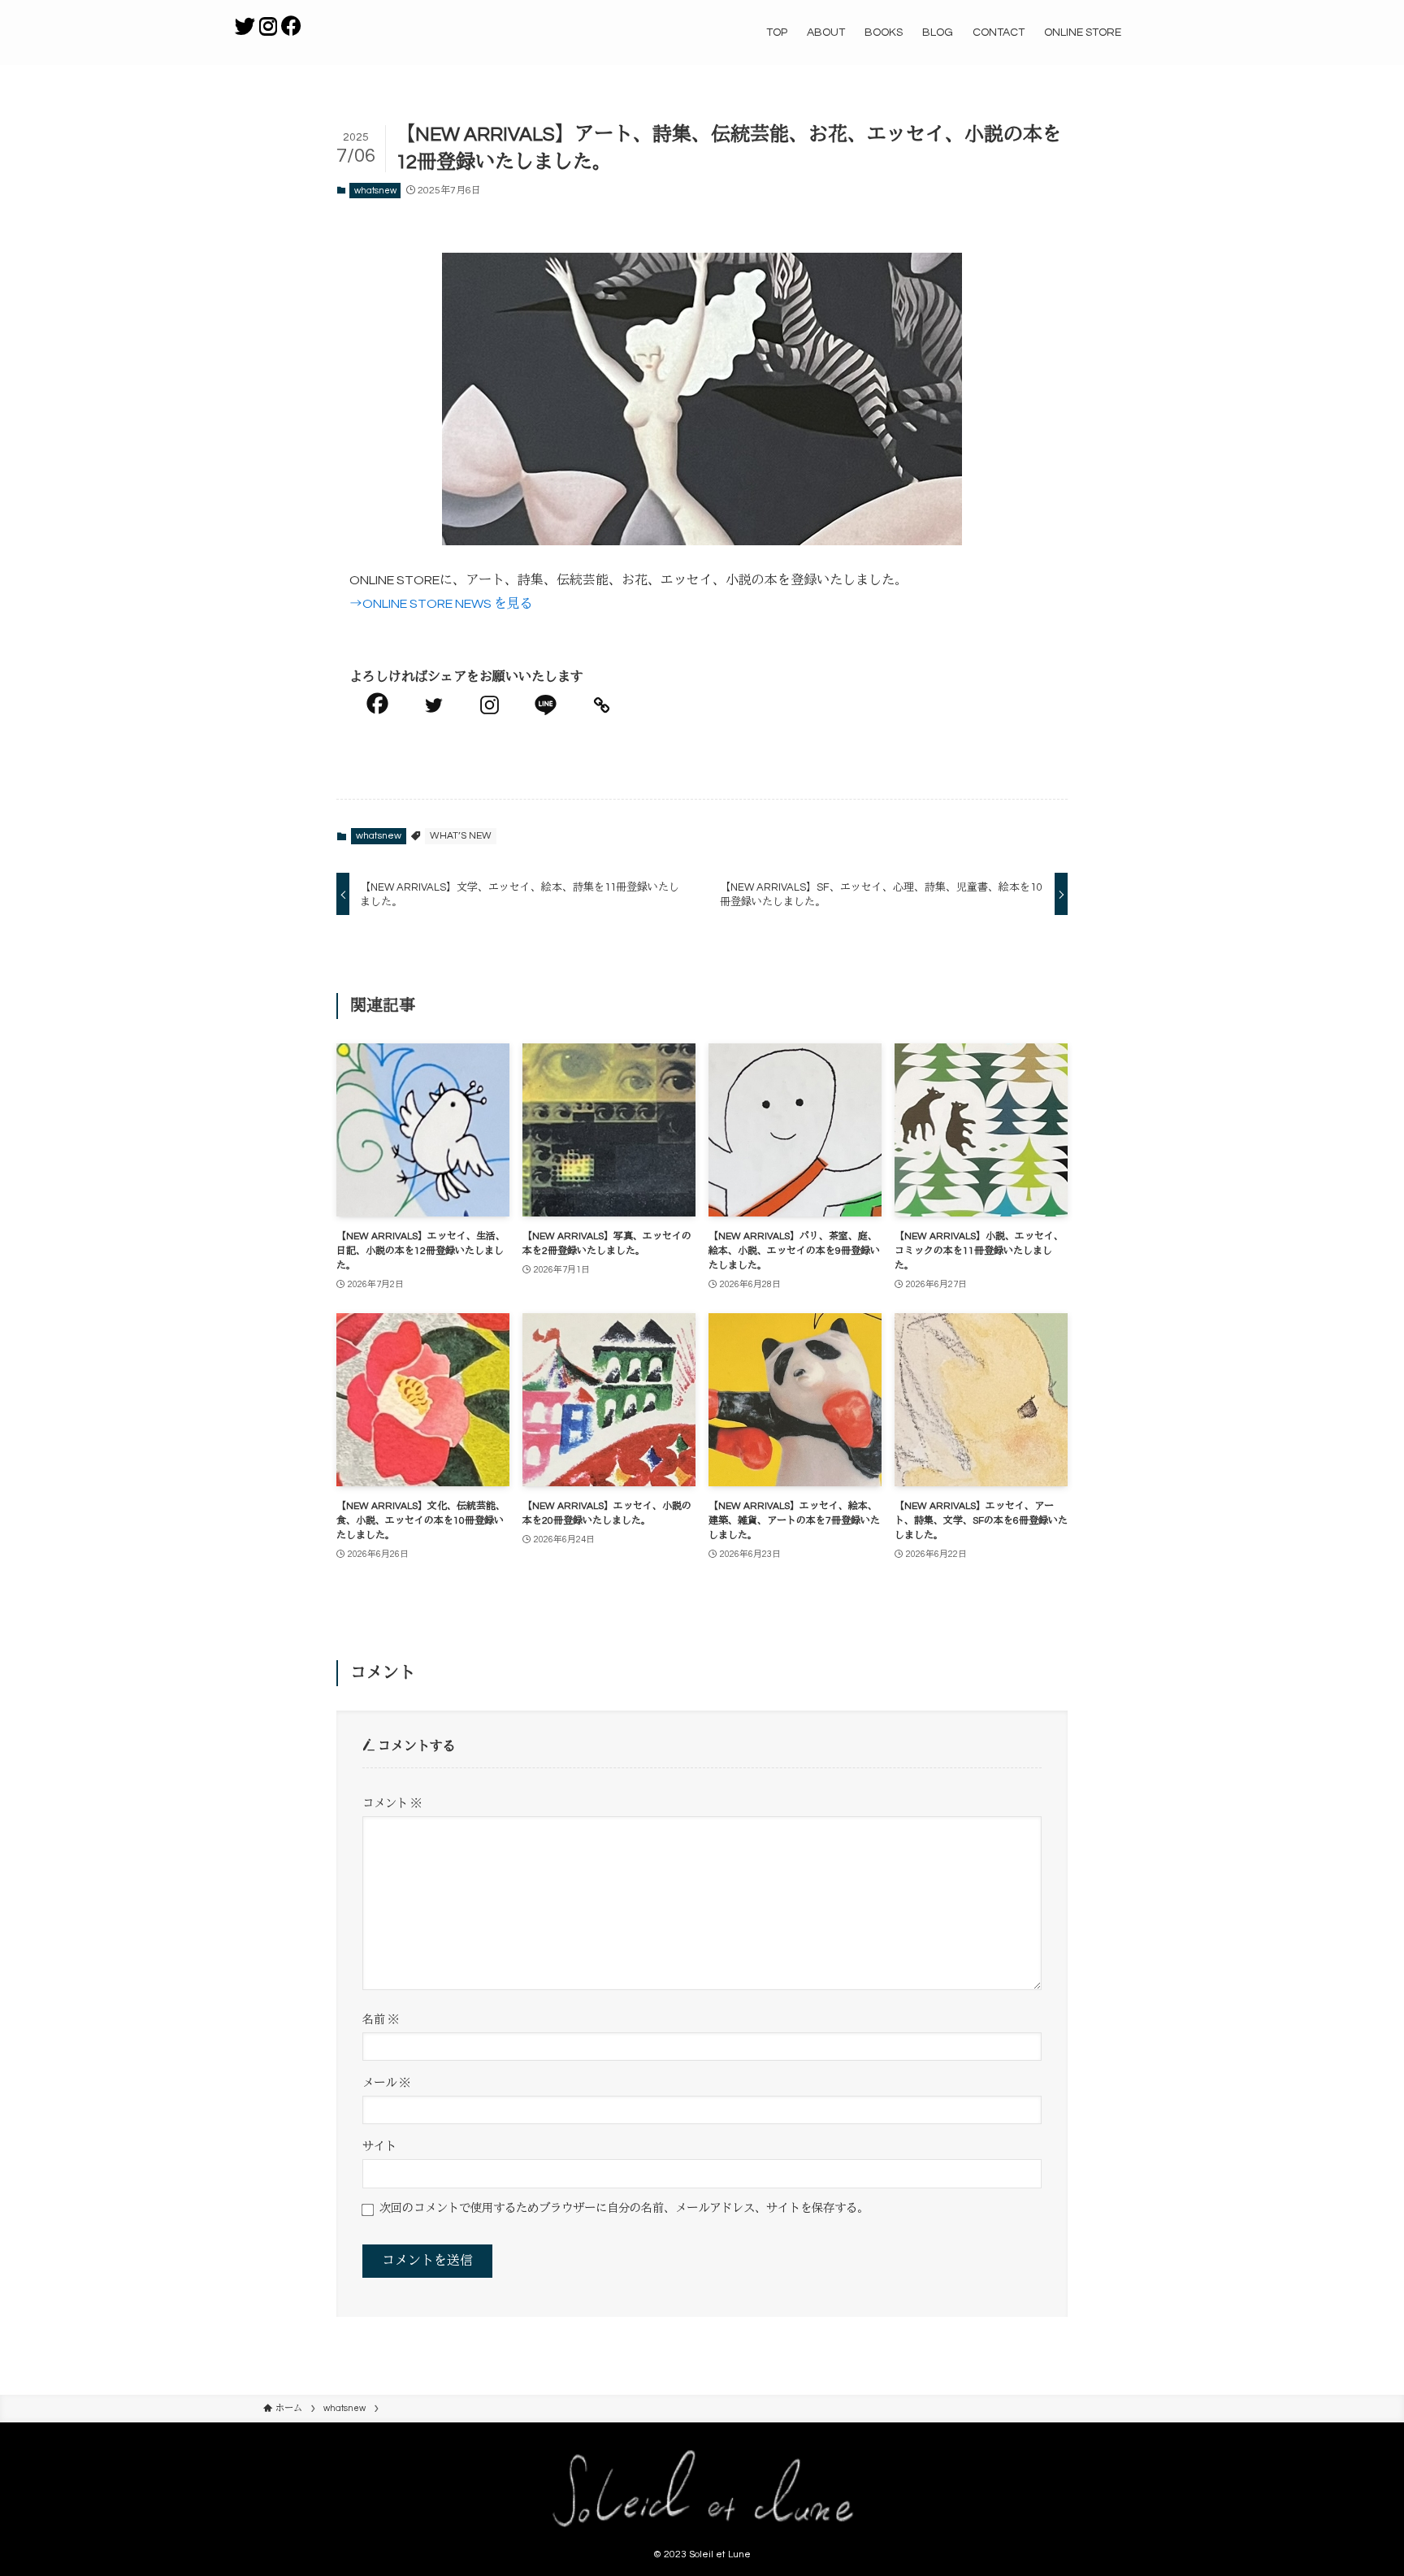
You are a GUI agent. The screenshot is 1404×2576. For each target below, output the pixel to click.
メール (386, 2083)
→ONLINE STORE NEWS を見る (441, 604)
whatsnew (375, 191)
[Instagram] (490, 705)
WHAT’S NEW (461, 836)
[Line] (546, 705)
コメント (392, 1804)
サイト (379, 2147)
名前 (381, 2020)
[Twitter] (433, 705)
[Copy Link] (602, 705)
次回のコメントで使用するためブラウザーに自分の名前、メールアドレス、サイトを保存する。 (624, 2208)
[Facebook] (377, 703)
